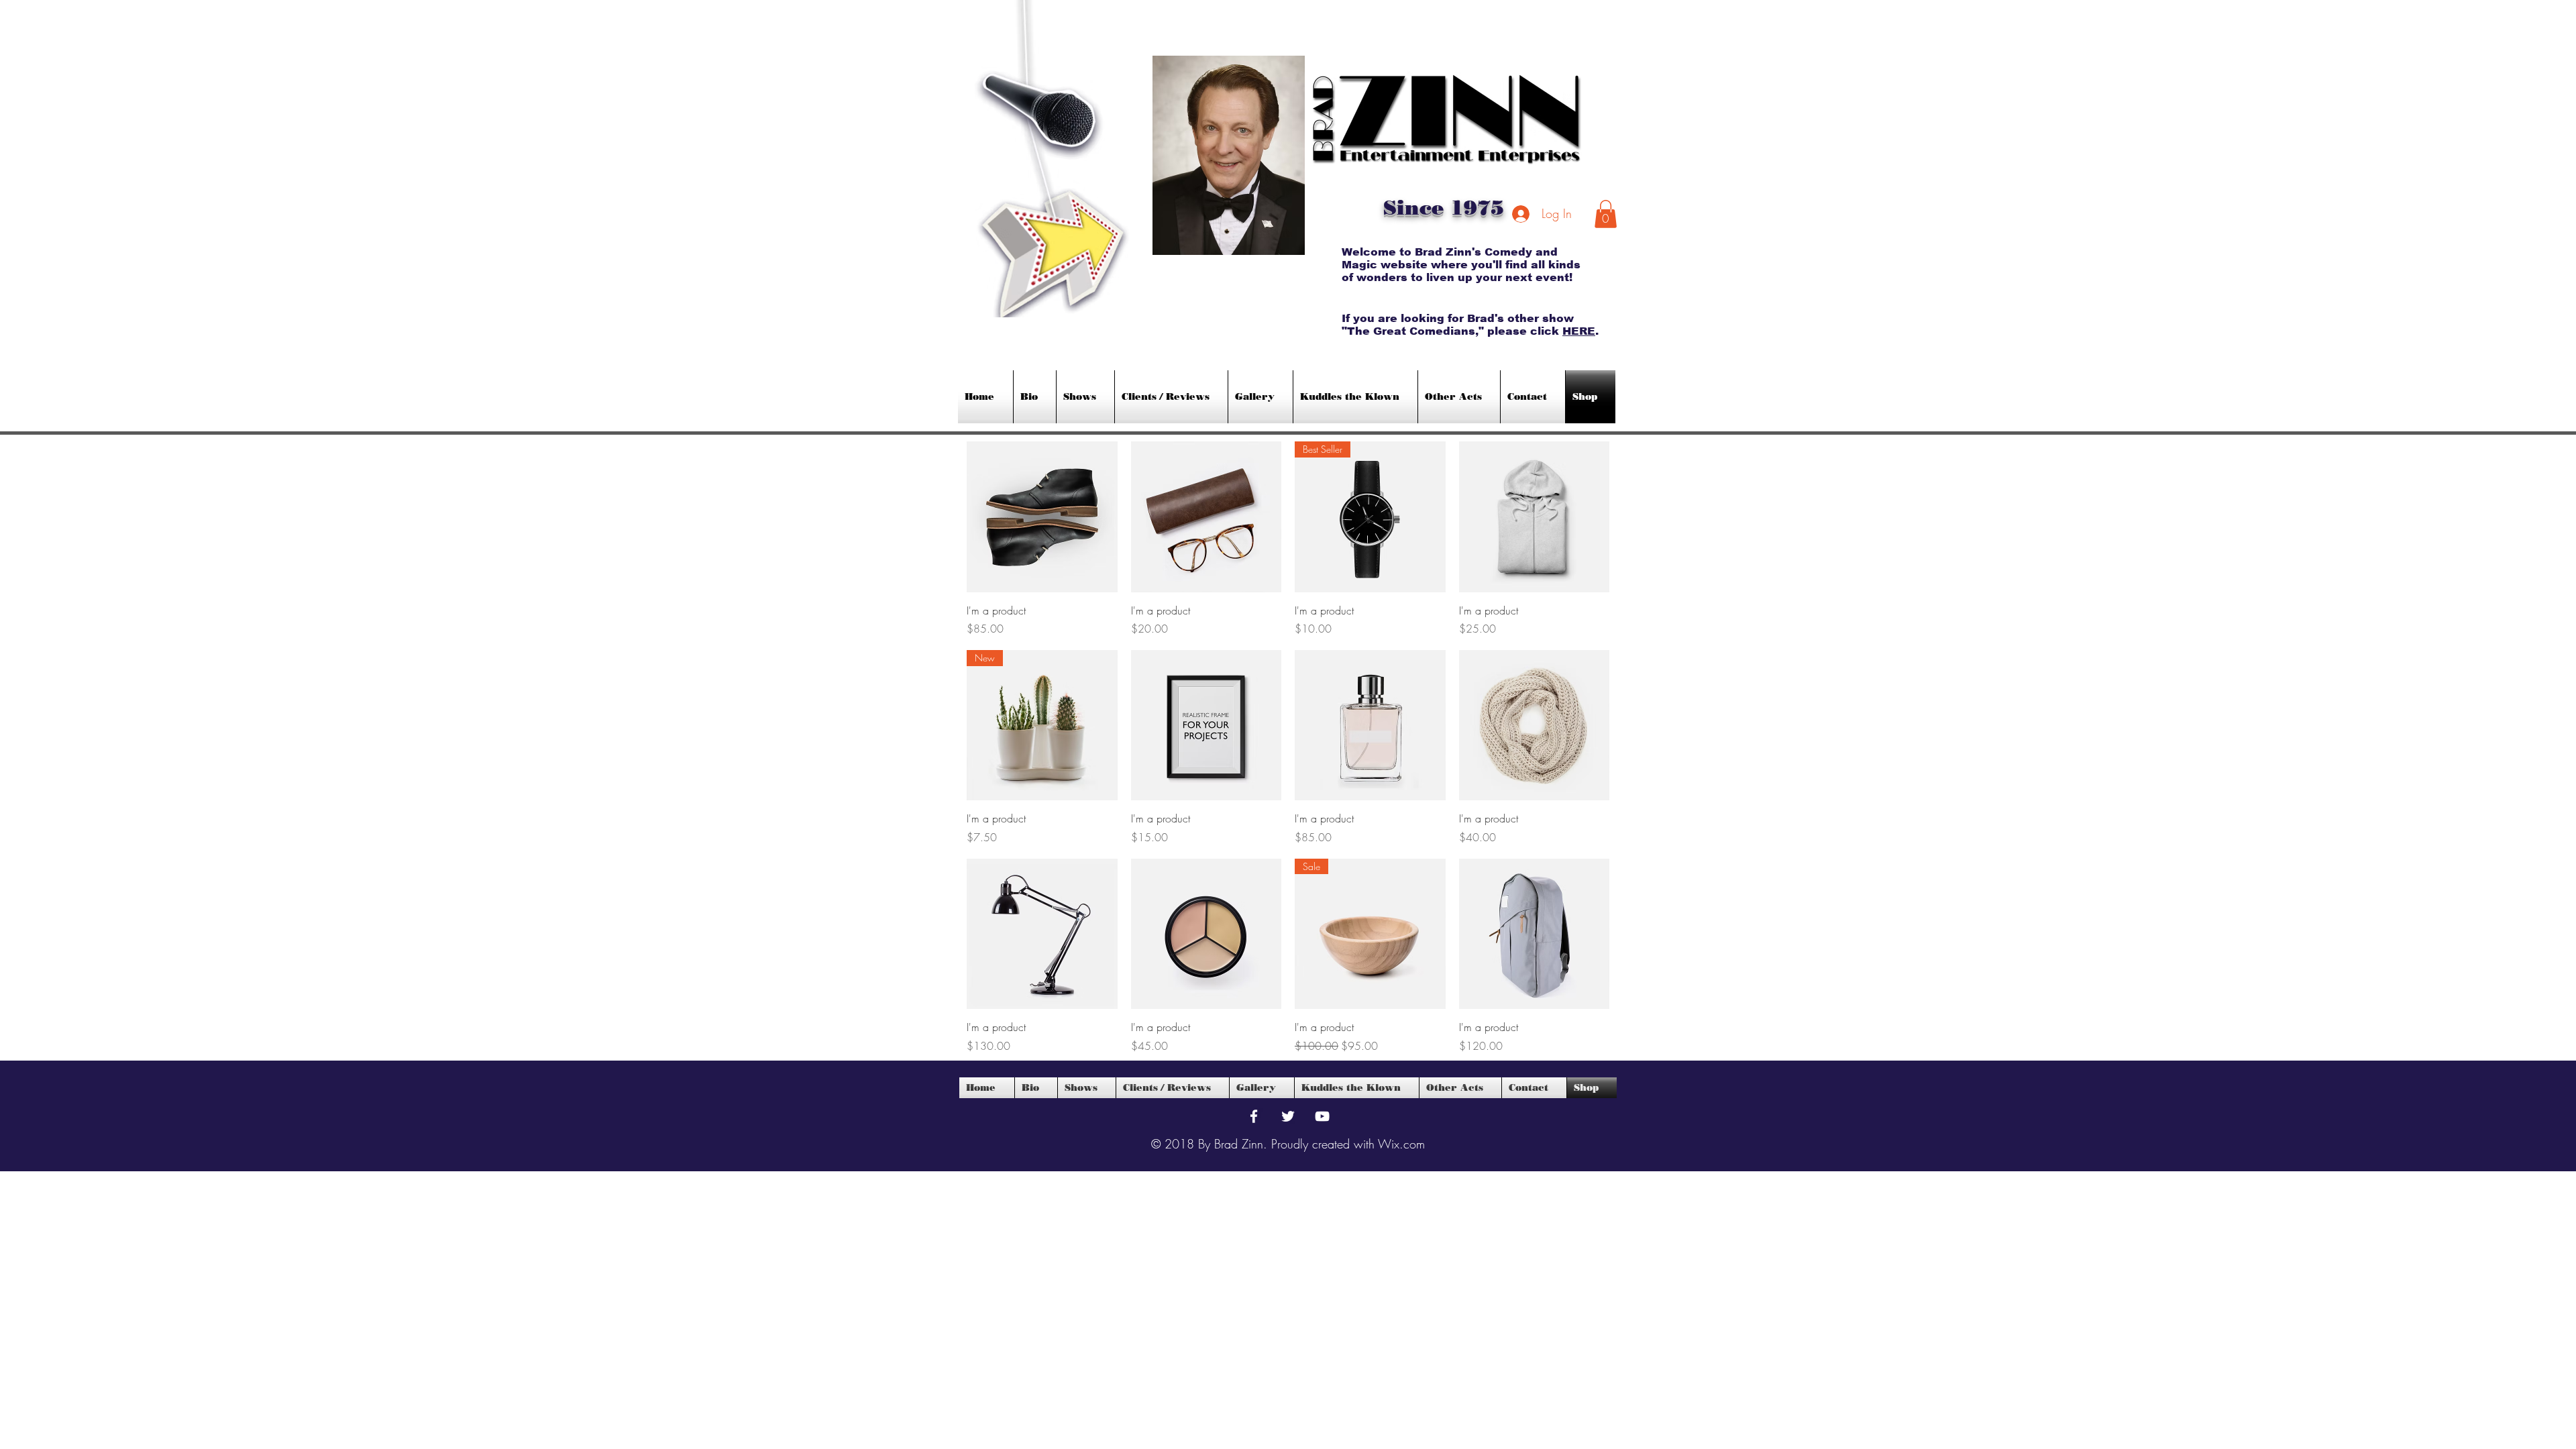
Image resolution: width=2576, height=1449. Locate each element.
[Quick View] (1042, 517)
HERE (1579, 331)
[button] (1606, 214)
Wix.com (1401, 1144)
